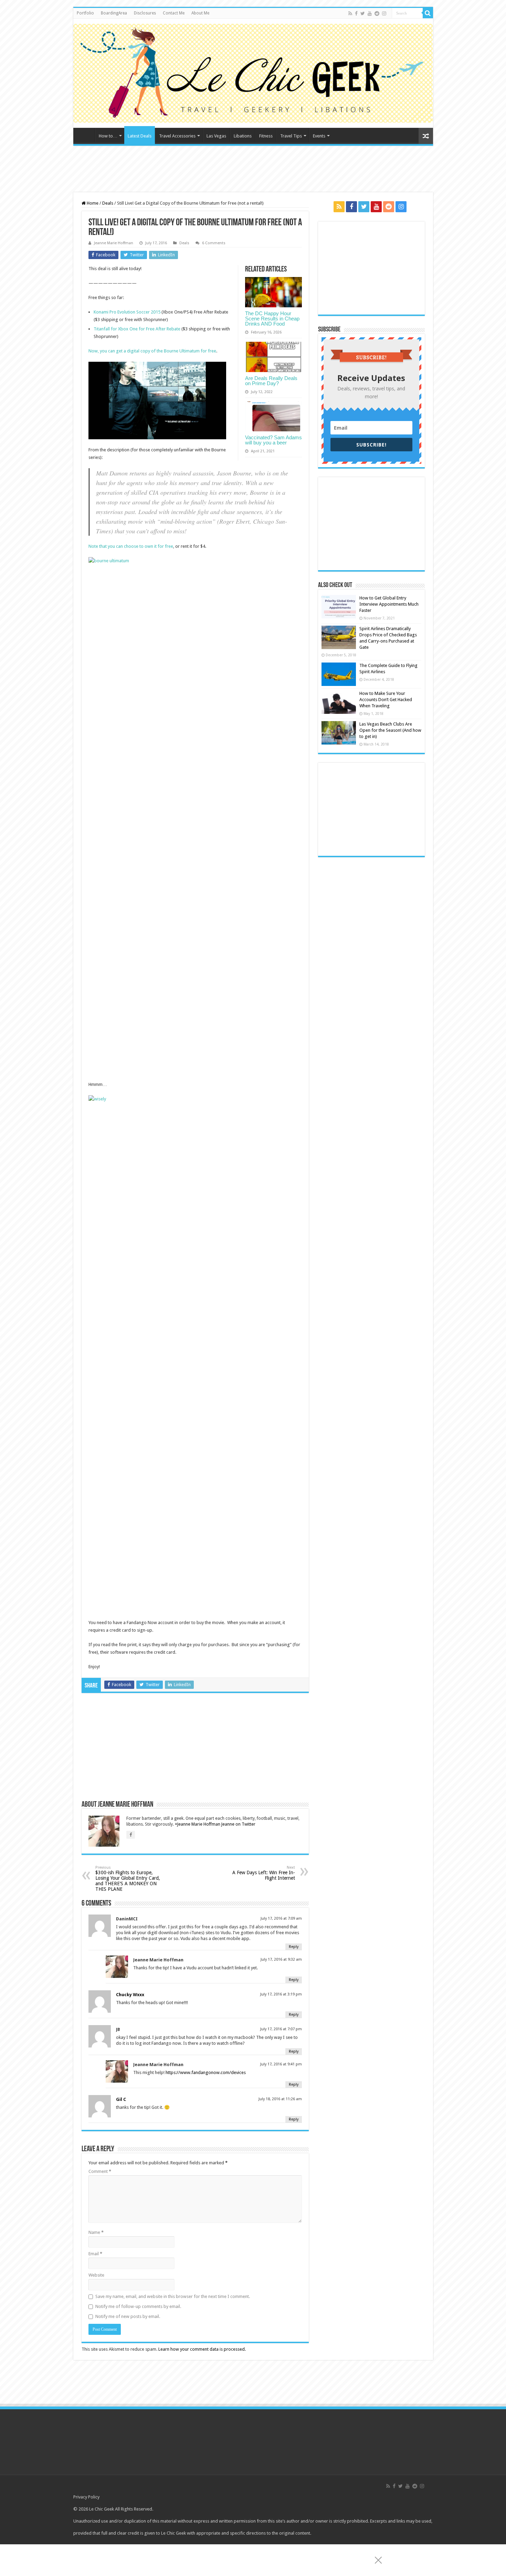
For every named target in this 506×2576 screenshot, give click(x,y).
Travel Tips (291, 136)
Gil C (121, 2099)
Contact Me (174, 13)
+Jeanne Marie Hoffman (198, 1824)
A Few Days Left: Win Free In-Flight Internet (264, 1873)
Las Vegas (216, 136)
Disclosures (145, 13)
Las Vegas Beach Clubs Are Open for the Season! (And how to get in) (390, 730)
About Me (200, 13)
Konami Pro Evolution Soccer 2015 (128, 312)
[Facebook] (356, 13)
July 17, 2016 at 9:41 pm (281, 2064)
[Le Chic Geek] (253, 72)
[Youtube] (370, 13)
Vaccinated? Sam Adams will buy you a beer (273, 440)
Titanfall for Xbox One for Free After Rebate (138, 329)
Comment (100, 2171)
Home (86, 135)
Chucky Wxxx (130, 1995)
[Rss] (350, 13)
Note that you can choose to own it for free (131, 546)
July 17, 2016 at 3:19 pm (281, 1994)
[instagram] (384, 13)
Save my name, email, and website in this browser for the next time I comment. (173, 2296)
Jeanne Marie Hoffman (114, 243)
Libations (243, 136)
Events (319, 136)
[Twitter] (363, 13)
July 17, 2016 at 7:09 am (281, 1918)
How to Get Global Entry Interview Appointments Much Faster (389, 604)
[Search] (428, 13)
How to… (108, 136)
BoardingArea (114, 13)
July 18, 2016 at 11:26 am (280, 2099)
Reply (294, 1947)
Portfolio (85, 13)
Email (95, 2254)
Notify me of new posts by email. (128, 2316)
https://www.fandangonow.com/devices (206, 2072)
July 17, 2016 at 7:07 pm (281, 2029)
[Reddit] (377, 13)
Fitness (266, 136)
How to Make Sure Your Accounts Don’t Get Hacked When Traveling (386, 700)
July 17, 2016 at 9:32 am (281, 1959)
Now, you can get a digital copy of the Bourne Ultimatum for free (152, 351)
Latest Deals (140, 136)
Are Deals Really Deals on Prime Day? (271, 381)
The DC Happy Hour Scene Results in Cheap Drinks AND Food (272, 319)
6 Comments (214, 243)
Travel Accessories (177, 136)
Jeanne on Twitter (238, 1824)
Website (96, 2275)
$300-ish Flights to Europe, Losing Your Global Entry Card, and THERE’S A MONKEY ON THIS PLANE (128, 1879)
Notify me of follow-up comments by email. (138, 2306)
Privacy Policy (86, 2497)
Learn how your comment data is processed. (202, 2349)
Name (96, 2232)
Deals (108, 203)
